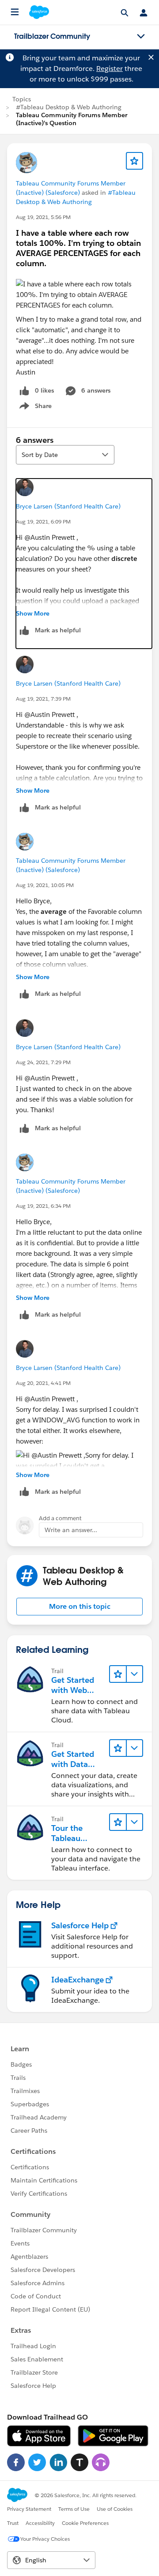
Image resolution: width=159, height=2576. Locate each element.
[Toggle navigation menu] (141, 37)
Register (110, 69)
